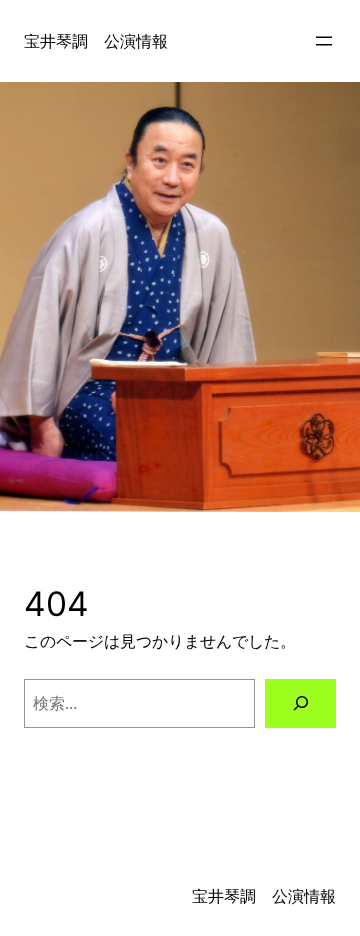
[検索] (300, 703)
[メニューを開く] (324, 41)
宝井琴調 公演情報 (96, 41)
